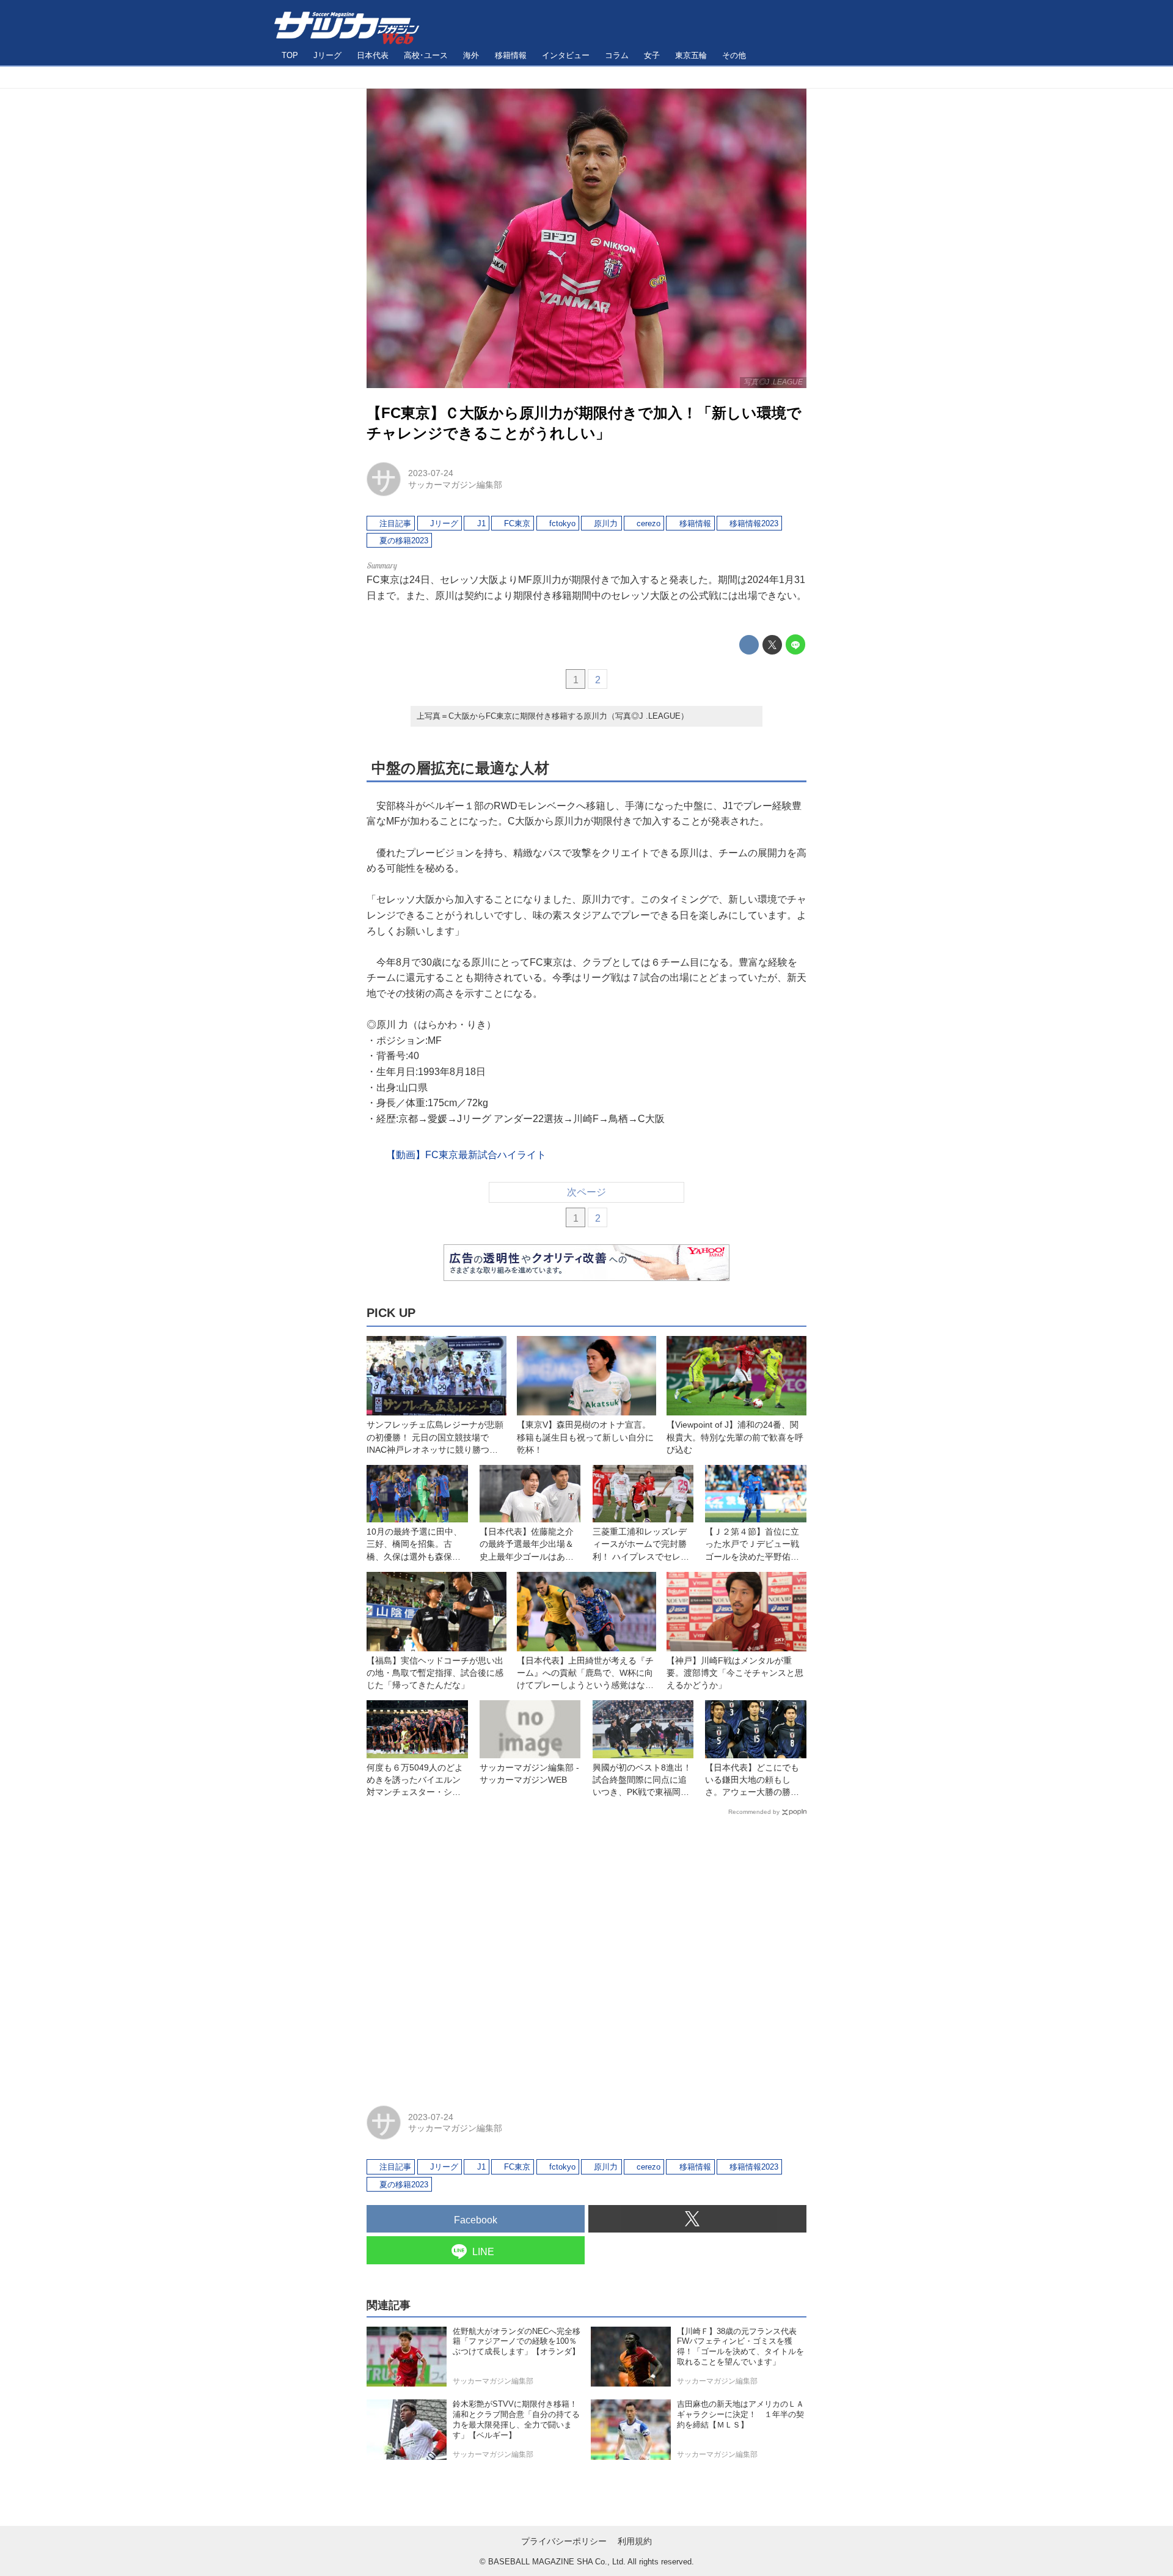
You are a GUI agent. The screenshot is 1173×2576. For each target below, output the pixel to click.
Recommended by (754, 1812)
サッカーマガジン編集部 (455, 485)
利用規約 (635, 2541)
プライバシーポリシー (564, 2541)
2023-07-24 (431, 473)
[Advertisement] (586, 1955)
